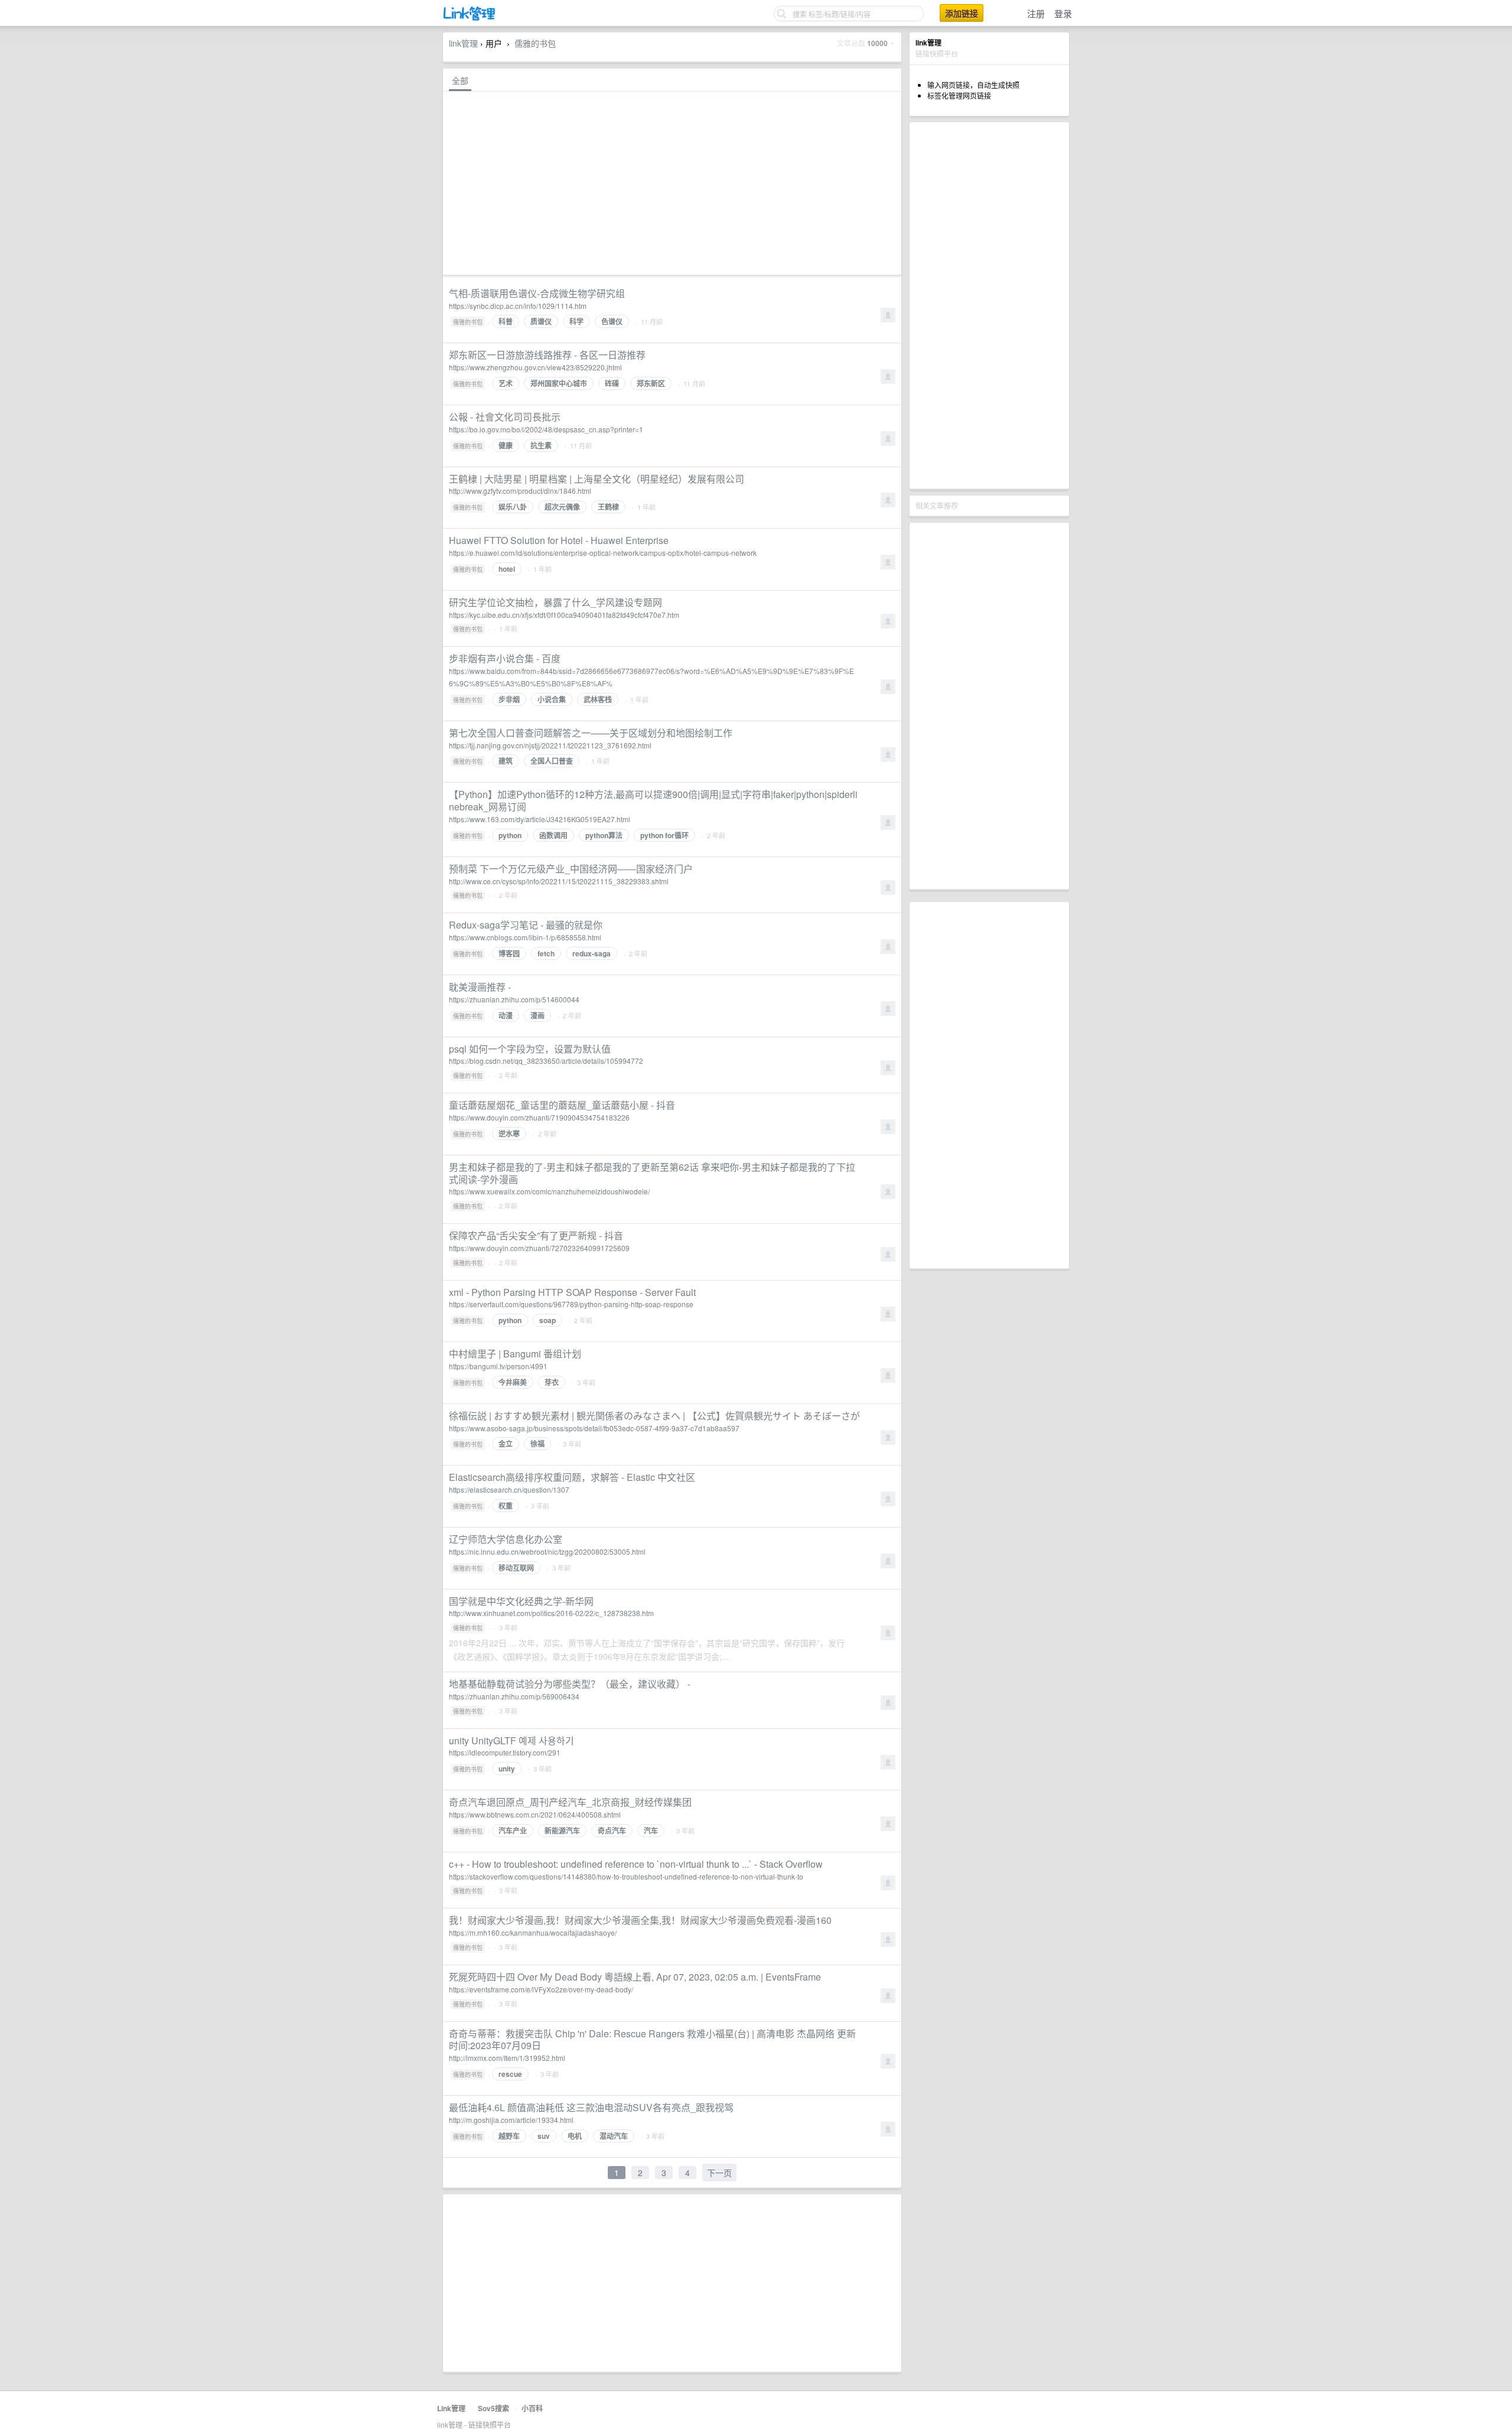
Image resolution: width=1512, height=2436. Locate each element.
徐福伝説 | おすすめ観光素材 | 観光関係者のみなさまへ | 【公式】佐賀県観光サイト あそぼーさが (654, 1416)
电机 (575, 2136)
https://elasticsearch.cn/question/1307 (509, 1489)
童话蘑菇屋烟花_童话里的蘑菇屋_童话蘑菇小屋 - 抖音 (562, 1105)
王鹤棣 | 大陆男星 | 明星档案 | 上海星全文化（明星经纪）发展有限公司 (597, 479)
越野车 (509, 2136)
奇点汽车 (612, 1831)
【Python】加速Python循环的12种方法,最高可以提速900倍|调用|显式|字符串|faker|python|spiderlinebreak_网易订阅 (653, 800)
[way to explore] (470, 18)
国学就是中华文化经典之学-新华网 (521, 1601)
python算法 (604, 835)
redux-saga (592, 953)
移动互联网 (516, 1568)
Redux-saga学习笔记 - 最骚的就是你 (526, 925)
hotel (507, 569)
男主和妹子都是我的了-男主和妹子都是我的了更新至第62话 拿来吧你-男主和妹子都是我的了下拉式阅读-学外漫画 (652, 1173)
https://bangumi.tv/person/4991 (498, 1366)
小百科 (532, 2408)
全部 (460, 80)
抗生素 (541, 445)
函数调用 (553, 835)
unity (507, 1769)
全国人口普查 (552, 761)
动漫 (506, 1015)
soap (548, 1320)
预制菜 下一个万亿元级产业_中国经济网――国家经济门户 (571, 869)
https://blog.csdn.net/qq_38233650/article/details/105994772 (546, 1061)
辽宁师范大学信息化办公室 (506, 1539)
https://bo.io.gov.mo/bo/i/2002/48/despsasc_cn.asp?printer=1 (546, 429)
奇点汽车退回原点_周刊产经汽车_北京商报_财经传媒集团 (570, 1802)
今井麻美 (513, 1382)
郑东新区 (651, 383)
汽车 (651, 1831)
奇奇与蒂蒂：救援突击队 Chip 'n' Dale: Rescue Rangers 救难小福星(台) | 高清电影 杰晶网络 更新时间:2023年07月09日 (652, 2040)
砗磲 (612, 383)
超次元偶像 (562, 507)
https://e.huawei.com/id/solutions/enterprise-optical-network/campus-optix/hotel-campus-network (603, 553)
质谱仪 (541, 321)
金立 (506, 1444)
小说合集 (552, 699)
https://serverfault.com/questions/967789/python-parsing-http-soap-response (571, 1304)
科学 (576, 321)
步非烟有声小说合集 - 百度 (505, 658)
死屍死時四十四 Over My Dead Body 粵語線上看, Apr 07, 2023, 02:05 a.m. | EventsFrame (635, 1977)
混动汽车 (614, 2136)
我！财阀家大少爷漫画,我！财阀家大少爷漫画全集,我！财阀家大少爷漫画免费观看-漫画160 (640, 1920)
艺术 (506, 383)
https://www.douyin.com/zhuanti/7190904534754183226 (539, 1117)
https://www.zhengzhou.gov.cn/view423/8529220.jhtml (535, 367)
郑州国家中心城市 (559, 383)
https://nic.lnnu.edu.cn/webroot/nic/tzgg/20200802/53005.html (547, 1551)
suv (544, 2136)
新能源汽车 (562, 1831)
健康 (506, 445)
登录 (1063, 13)
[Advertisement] (989, 305)
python (510, 835)
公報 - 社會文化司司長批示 (505, 417)
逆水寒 (509, 1134)
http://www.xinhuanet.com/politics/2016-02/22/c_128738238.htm (551, 1613)
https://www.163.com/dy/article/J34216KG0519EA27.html (540, 819)
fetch (546, 953)
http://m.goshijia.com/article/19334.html (511, 2120)
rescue (510, 2074)
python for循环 (664, 835)
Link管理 (451, 2408)
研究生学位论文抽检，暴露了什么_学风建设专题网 (555, 602)
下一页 (719, 2173)
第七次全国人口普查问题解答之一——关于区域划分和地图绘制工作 (591, 733)
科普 (506, 321)
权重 (506, 1506)
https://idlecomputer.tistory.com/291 (505, 1752)
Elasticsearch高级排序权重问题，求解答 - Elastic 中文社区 (572, 1477)
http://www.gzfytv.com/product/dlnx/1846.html (520, 491)
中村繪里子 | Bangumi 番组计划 (515, 1354)
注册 (1036, 13)
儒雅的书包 (535, 43)
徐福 (537, 1444)
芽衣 (552, 1382)
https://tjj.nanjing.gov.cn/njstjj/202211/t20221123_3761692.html (550, 745)
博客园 (509, 953)
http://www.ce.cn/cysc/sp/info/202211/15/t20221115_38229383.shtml (559, 881)
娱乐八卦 (513, 507)
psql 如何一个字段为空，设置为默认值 (530, 1049)
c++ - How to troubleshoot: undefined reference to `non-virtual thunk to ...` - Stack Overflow (636, 1864)
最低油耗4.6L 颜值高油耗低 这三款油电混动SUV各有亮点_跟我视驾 (591, 2107)
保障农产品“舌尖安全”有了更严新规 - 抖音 (536, 1235)
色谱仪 (612, 321)
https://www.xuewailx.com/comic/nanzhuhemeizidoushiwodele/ (549, 1191)
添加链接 (962, 13)
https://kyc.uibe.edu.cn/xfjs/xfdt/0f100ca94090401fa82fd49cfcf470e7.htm (564, 615)
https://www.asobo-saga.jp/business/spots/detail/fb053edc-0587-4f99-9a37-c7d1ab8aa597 (594, 1428)
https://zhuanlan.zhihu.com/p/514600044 (514, 999)
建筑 (506, 761)
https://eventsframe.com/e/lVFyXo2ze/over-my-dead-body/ (541, 1989)
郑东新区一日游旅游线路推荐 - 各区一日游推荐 (547, 355)
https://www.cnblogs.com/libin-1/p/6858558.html (525, 937)
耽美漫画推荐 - (480, 987)
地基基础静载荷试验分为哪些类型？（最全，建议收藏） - (570, 1684)
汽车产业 (513, 1831)
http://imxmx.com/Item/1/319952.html (507, 2058)
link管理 (463, 43)
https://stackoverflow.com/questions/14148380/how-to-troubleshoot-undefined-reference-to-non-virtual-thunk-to (626, 1876)
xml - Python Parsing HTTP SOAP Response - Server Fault (572, 1292)
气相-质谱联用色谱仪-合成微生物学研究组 (537, 293)
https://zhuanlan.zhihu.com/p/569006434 (514, 1696)
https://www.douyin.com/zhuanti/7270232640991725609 (539, 1248)
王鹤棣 (608, 507)
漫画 (537, 1015)
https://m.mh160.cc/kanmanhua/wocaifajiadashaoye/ (533, 1932)
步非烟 (509, 699)
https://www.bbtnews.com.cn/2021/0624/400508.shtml (535, 1814)
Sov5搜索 (493, 2408)
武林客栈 (598, 699)
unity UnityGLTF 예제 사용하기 (511, 1740)
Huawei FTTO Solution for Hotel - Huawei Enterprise (559, 540)
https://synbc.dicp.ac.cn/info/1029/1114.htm (518, 306)
